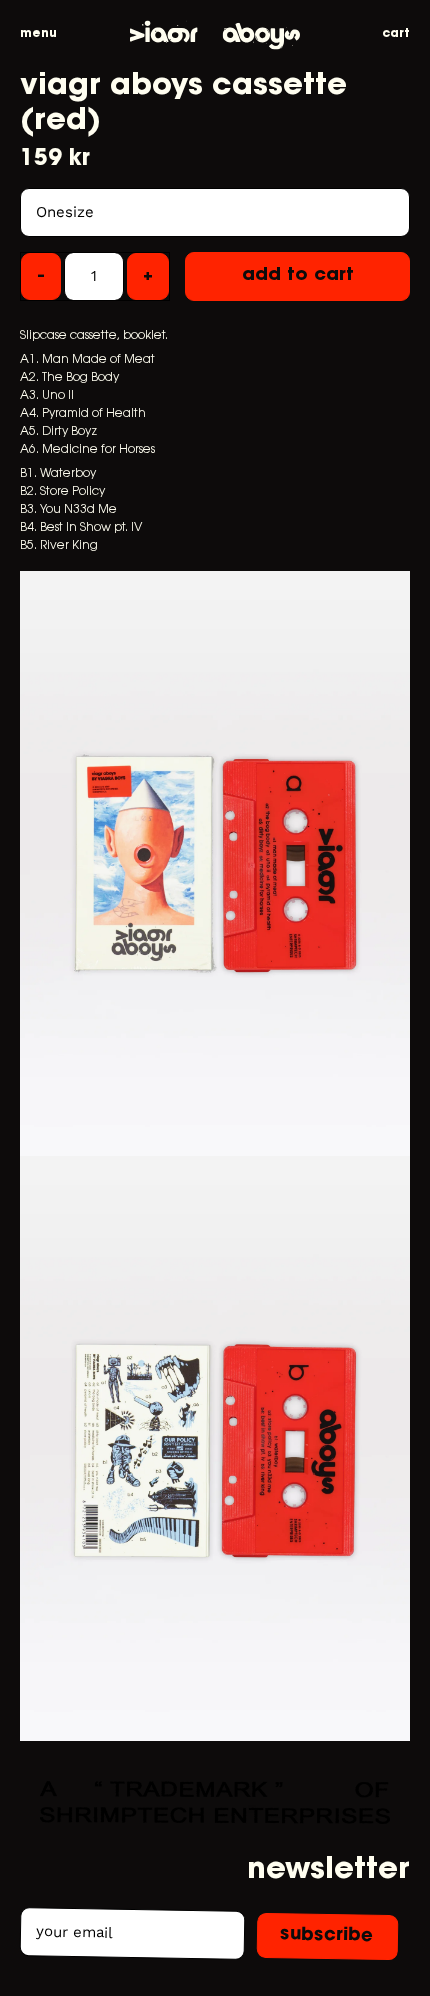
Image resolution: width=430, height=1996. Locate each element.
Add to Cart (298, 276)
